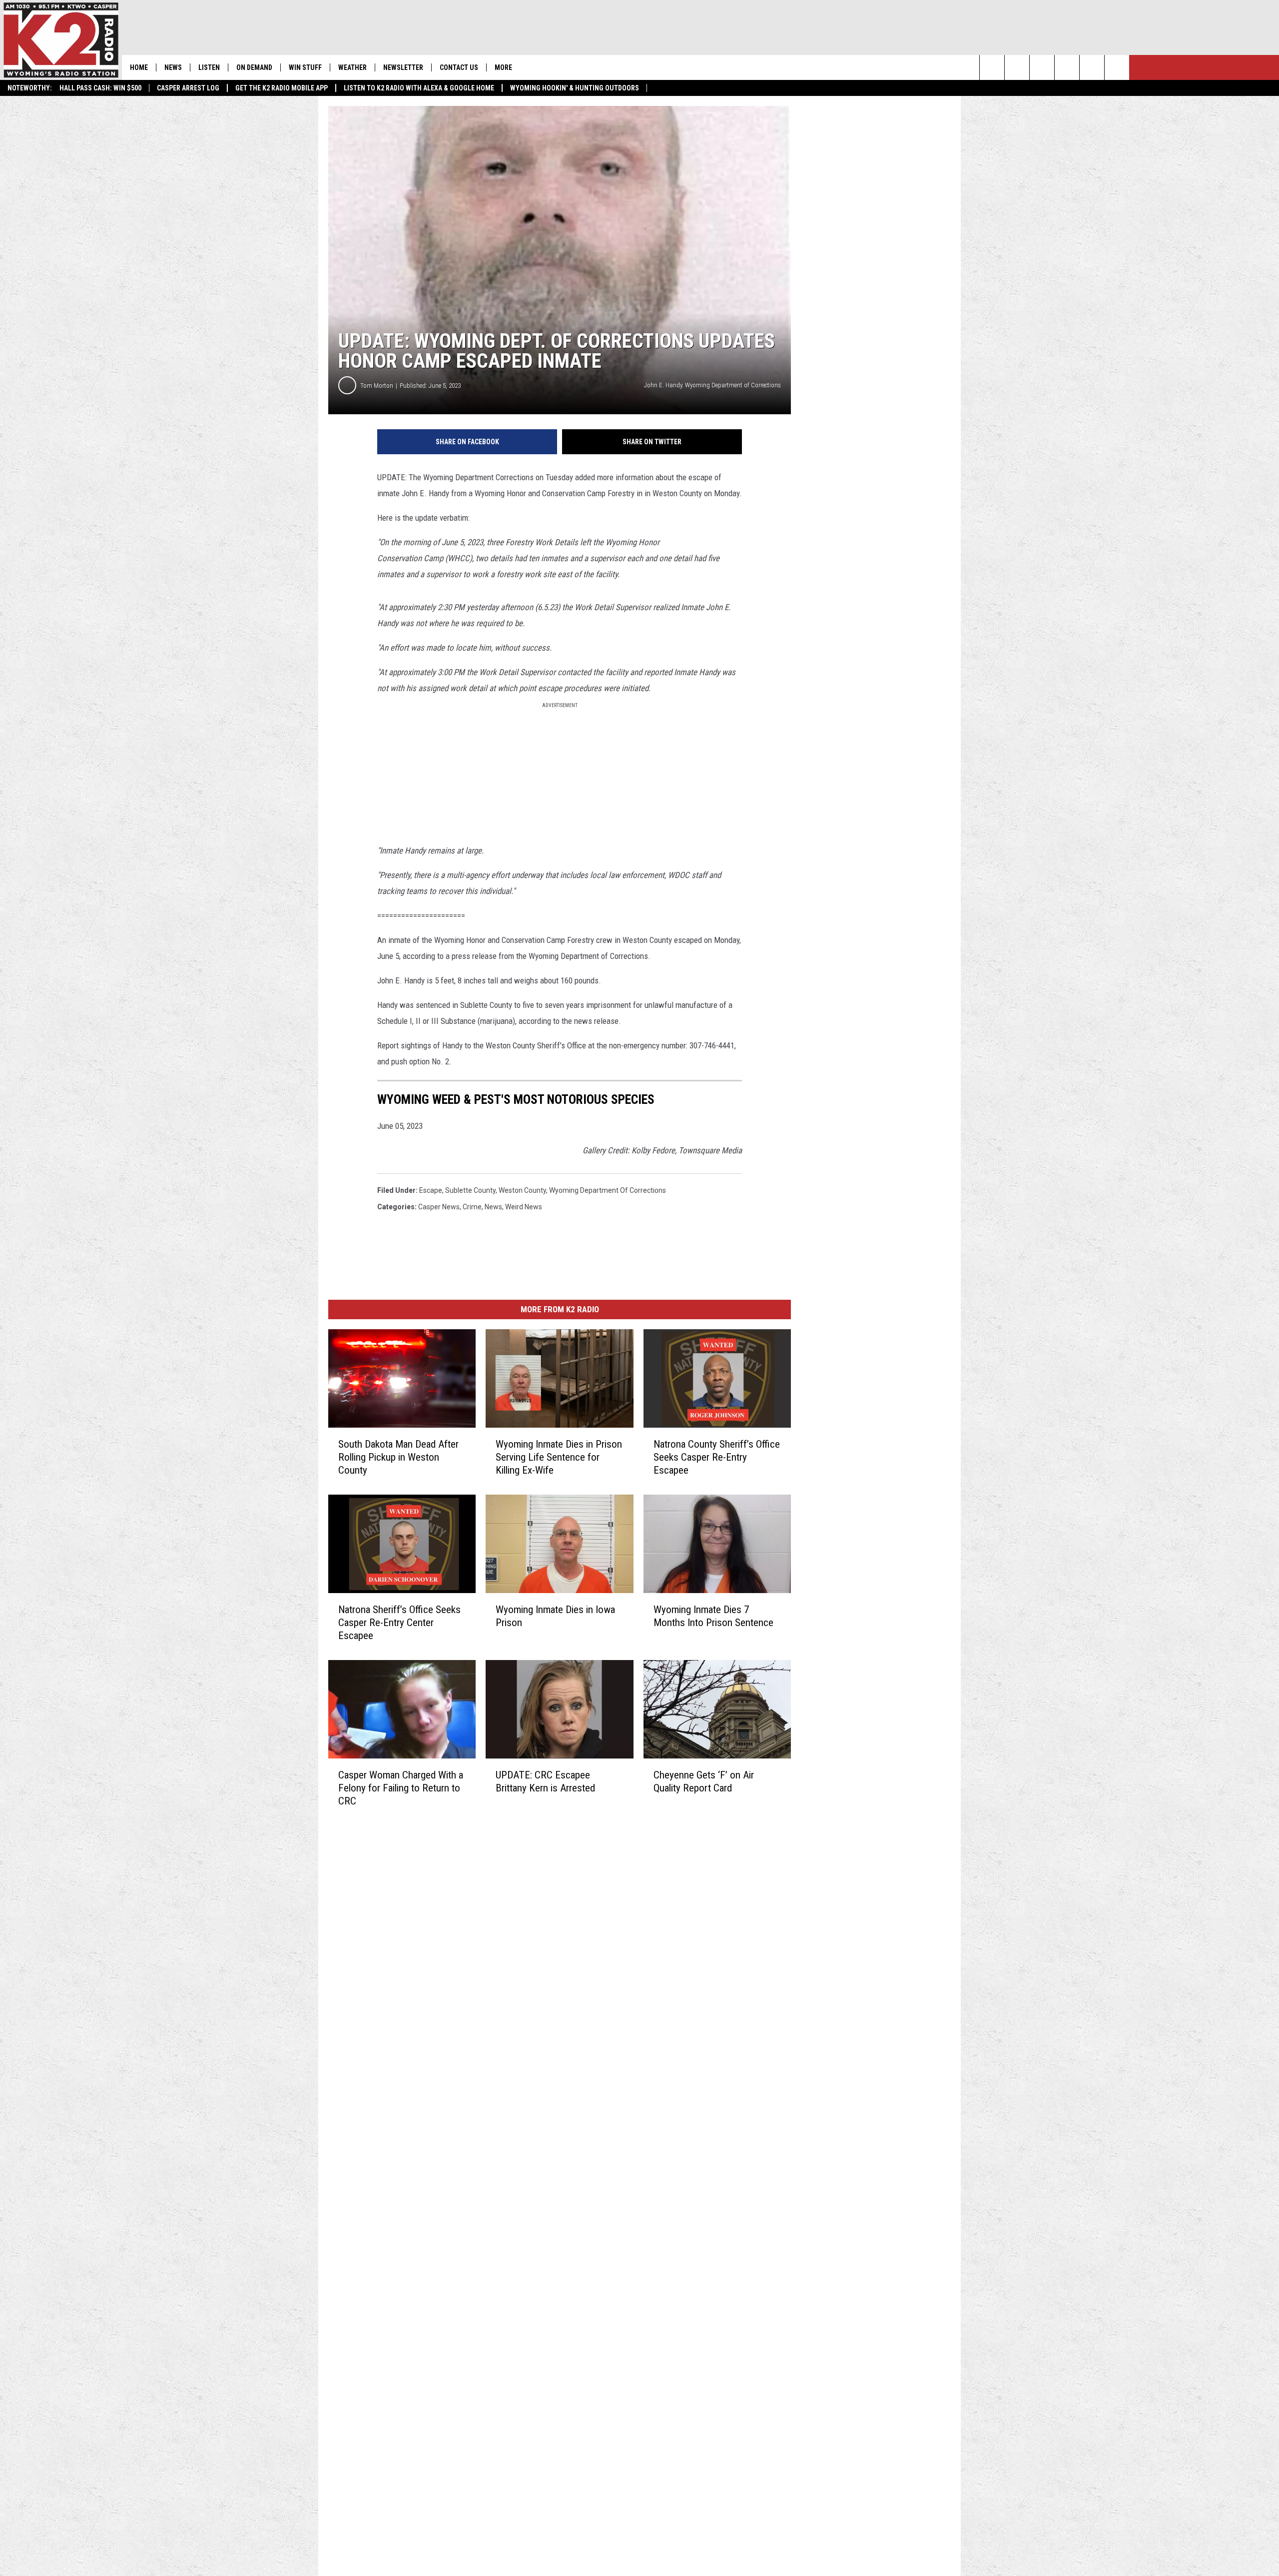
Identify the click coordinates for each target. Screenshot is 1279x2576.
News (173, 67)
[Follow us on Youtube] (1117, 67)
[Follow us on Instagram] (1067, 67)
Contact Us (459, 67)
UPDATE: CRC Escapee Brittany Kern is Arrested (545, 1781)
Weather (352, 67)
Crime (472, 1207)
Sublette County (470, 1190)
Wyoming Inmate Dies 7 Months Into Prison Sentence (713, 1616)
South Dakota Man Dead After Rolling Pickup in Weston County (398, 1457)
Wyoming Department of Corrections (608, 1190)
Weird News (524, 1207)
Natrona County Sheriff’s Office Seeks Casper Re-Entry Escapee (717, 1457)
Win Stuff (305, 67)
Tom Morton (377, 386)
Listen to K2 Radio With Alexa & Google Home (419, 88)
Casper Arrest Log (188, 88)
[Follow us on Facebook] (1042, 67)
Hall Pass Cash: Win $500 (100, 88)
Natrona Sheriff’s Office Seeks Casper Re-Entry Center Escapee (399, 1623)
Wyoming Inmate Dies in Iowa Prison (555, 1616)
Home (139, 67)
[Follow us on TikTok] (1092, 67)
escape (431, 1190)
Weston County (522, 1190)
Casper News (439, 1207)
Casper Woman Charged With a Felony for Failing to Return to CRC (401, 1788)
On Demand (254, 67)
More (503, 67)
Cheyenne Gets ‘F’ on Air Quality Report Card (704, 1781)
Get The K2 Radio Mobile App (282, 88)
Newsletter (403, 67)
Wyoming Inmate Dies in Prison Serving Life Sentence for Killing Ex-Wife (559, 1457)
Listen (209, 67)
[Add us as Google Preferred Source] (1017, 67)
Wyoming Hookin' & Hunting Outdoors (575, 88)
